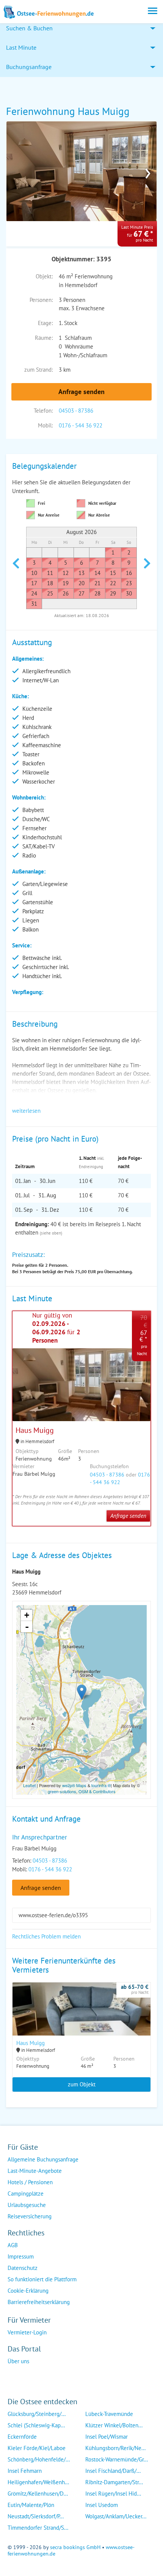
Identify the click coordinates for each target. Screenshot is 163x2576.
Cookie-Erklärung (28, 2291)
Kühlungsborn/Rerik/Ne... (115, 2448)
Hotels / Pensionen (30, 2182)
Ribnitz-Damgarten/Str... (114, 2482)
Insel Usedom (102, 2505)
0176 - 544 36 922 (81, 425)
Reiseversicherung (30, 2216)
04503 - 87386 (76, 411)
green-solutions (62, 1791)
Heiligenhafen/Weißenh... (38, 2482)
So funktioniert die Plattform (42, 2279)
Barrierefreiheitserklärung (39, 2302)
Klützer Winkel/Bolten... (114, 2425)
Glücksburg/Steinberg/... (37, 2414)
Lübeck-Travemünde (109, 2414)
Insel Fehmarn (25, 2471)
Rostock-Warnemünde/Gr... (117, 2459)
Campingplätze (26, 2194)
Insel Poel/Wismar (107, 2437)
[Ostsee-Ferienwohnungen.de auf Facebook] (14, 2376)
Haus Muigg (35, 1430)
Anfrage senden (81, 392)
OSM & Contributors (97, 1791)
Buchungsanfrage (29, 67)
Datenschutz (23, 2268)
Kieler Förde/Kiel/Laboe (37, 2448)
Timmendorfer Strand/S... (38, 2528)
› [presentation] (148, 171)
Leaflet (29, 1785)
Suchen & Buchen (29, 28)
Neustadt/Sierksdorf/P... (36, 2516)
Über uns (18, 2361)
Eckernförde (22, 2437)
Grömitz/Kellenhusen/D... (38, 2494)
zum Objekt (82, 2084)
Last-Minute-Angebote (35, 2171)
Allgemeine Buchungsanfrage (43, 2159)
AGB (13, 2245)
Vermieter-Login (27, 2332)
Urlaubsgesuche (27, 2205)
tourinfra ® (101, 1785)
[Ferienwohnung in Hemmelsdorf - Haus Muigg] (81, 2019)
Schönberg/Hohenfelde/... (39, 2459)
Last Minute (21, 47)
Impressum (21, 2256)
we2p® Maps (74, 1785)
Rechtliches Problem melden (46, 1936)
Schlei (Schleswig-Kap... (36, 2425)
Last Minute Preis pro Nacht (137, 234)
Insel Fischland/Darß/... (113, 2471)
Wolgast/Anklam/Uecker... (116, 2516)
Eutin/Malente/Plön (31, 2505)
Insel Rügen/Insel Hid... (113, 2494)
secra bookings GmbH (75, 2547)
